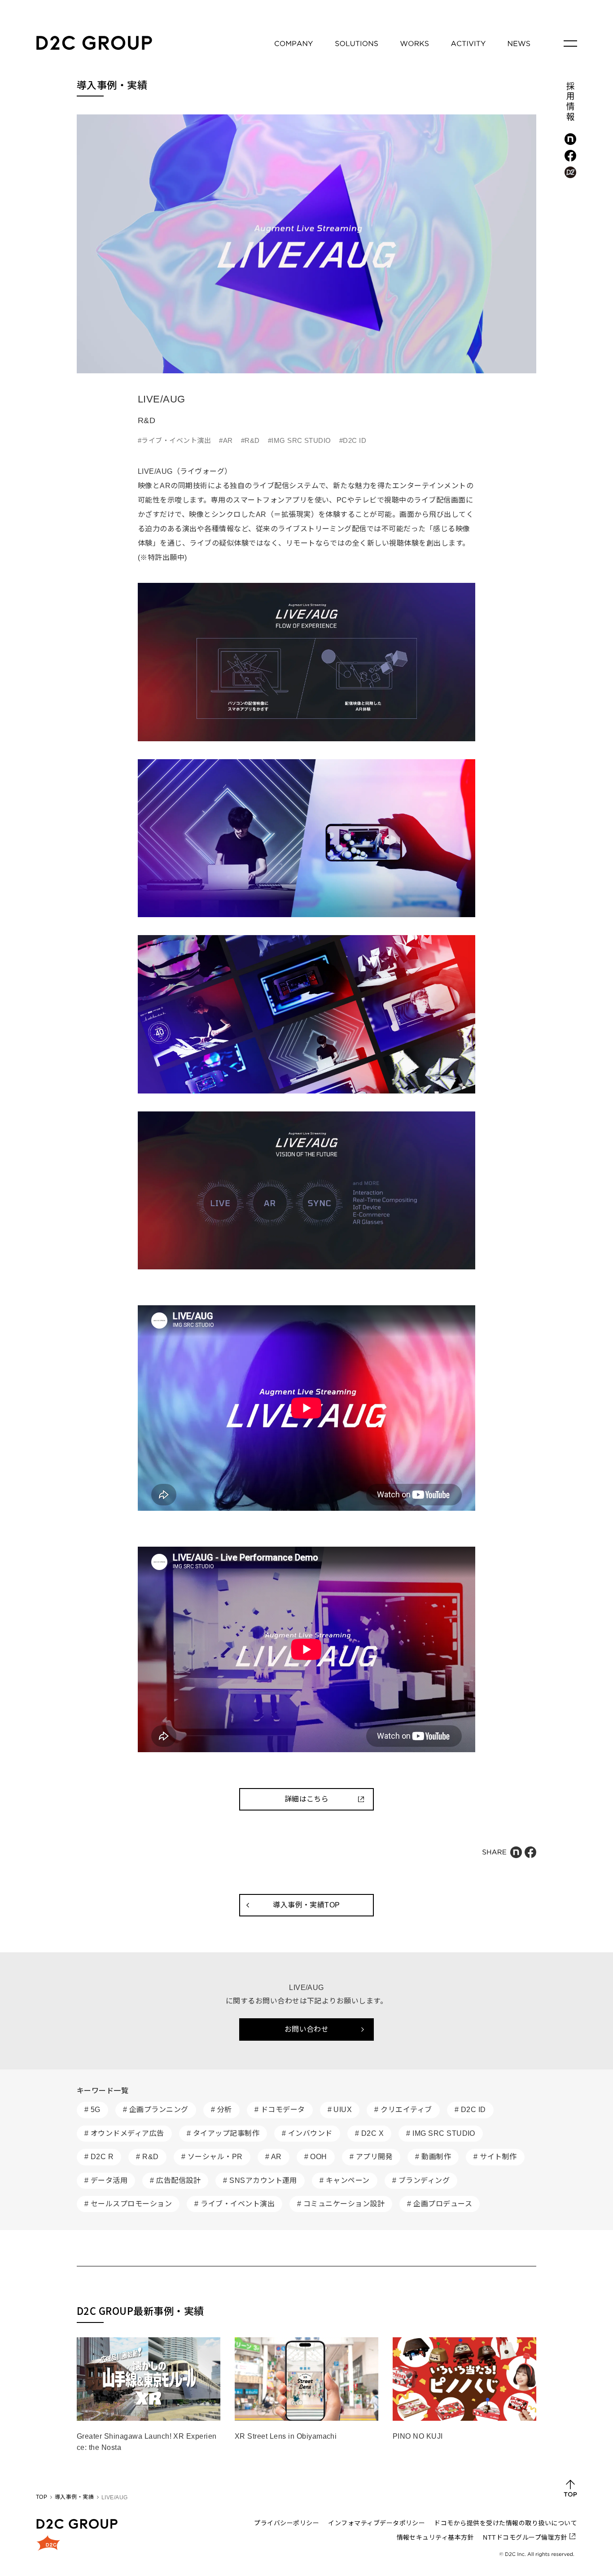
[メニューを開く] (570, 44)
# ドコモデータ (280, 2110)
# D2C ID (470, 2110)
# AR (274, 2157)
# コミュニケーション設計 (341, 2204)
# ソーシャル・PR (212, 2157)
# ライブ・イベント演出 (234, 2204)
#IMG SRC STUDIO (300, 440)
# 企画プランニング (156, 2110)
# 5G (92, 2110)
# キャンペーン (345, 2180)
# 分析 (221, 2110)
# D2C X (369, 2133)
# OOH (316, 2157)
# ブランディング (421, 2180)
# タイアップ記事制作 (223, 2133)
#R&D (250, 440)
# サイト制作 (495, 2157)
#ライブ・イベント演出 (174, 440)
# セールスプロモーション (128, 2204)
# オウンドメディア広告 (124, 2133)
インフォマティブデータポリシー (377, 2523)
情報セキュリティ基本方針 (436, 2537)
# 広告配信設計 (175, 2180)
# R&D (147, 2157)
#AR (226, 440)
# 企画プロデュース (440, 2204)
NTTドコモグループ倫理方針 (525, 2537)
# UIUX (340, 2110)
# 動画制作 (433, 2157)
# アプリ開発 (371, 2157)
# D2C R (99, 2157)
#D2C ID (353, 440)
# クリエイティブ (403, 2110)
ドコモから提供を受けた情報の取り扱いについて (506, 2523)
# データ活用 (106, 2180)
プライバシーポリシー (287, 2523)
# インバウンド (307, 2133)
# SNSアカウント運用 (260, 2180)
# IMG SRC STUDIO (441, 2133)
